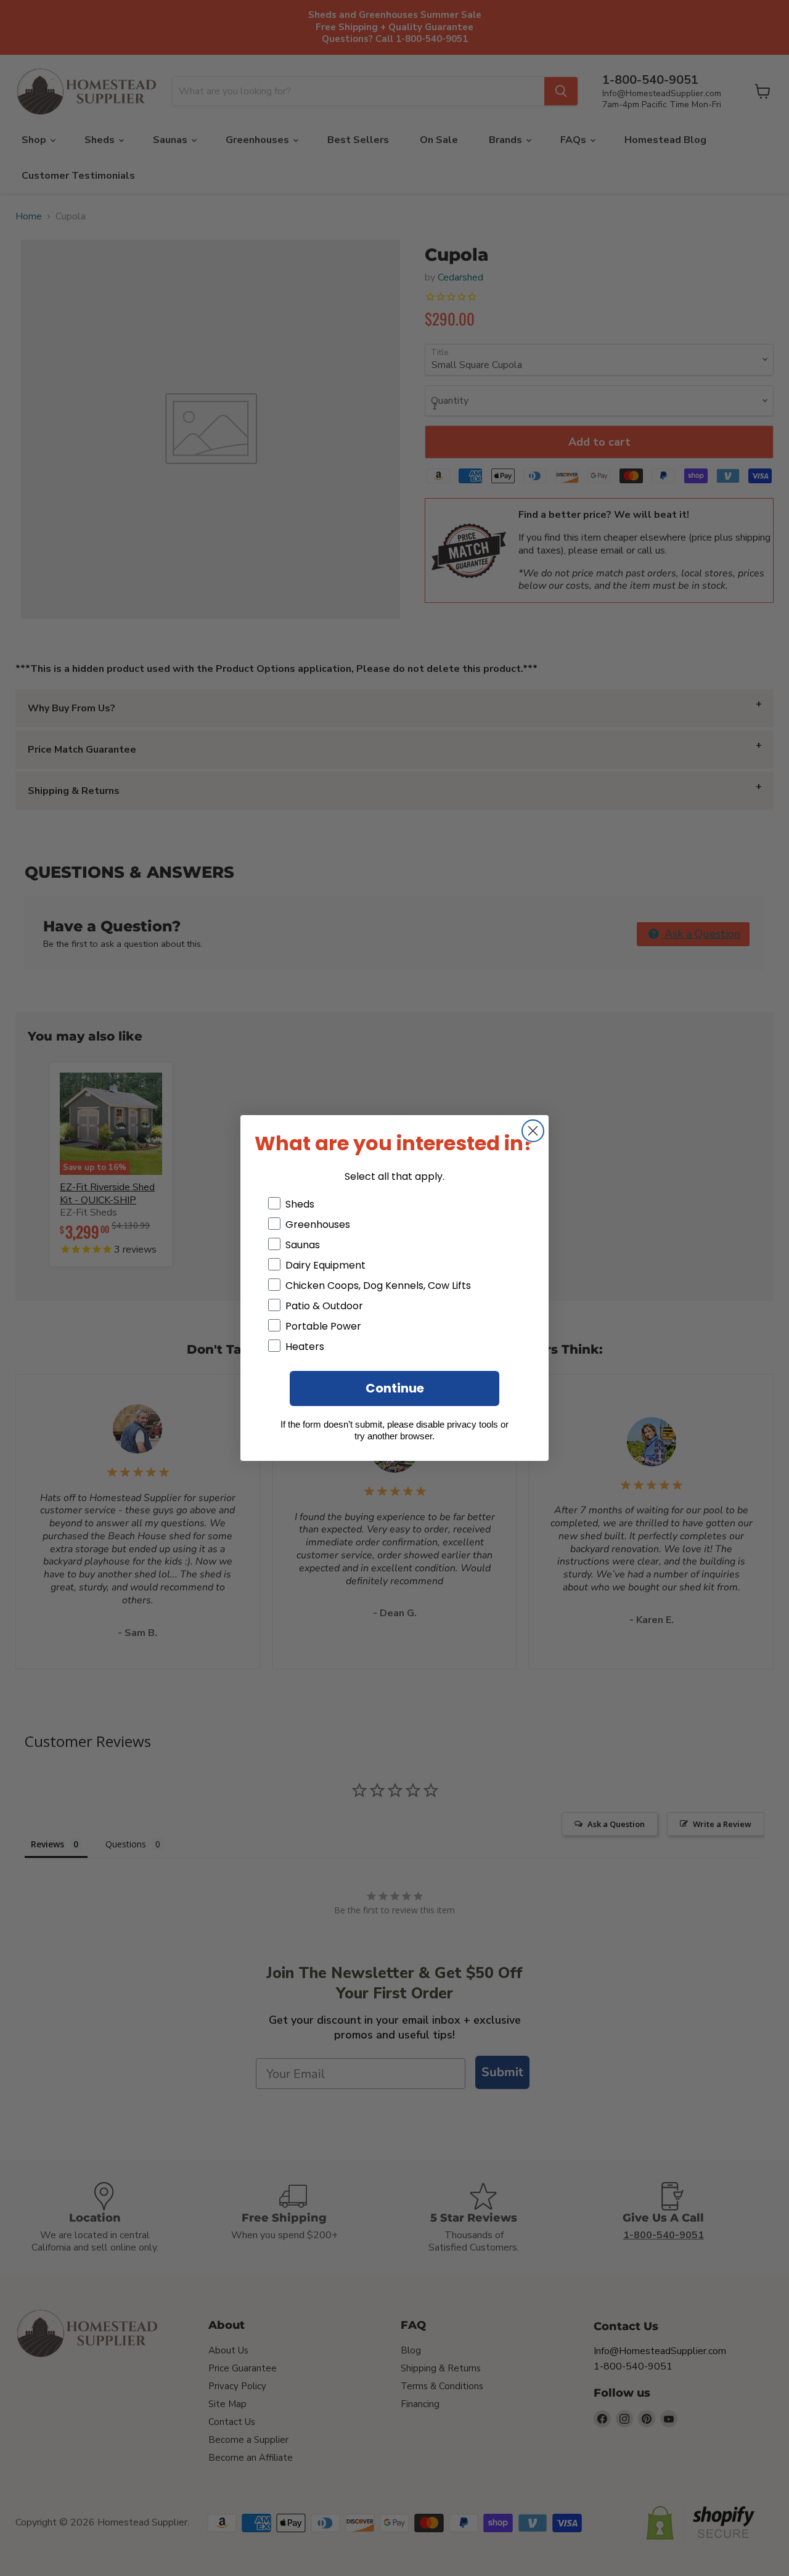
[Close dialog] (533, 1131)
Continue (395, 1388)
